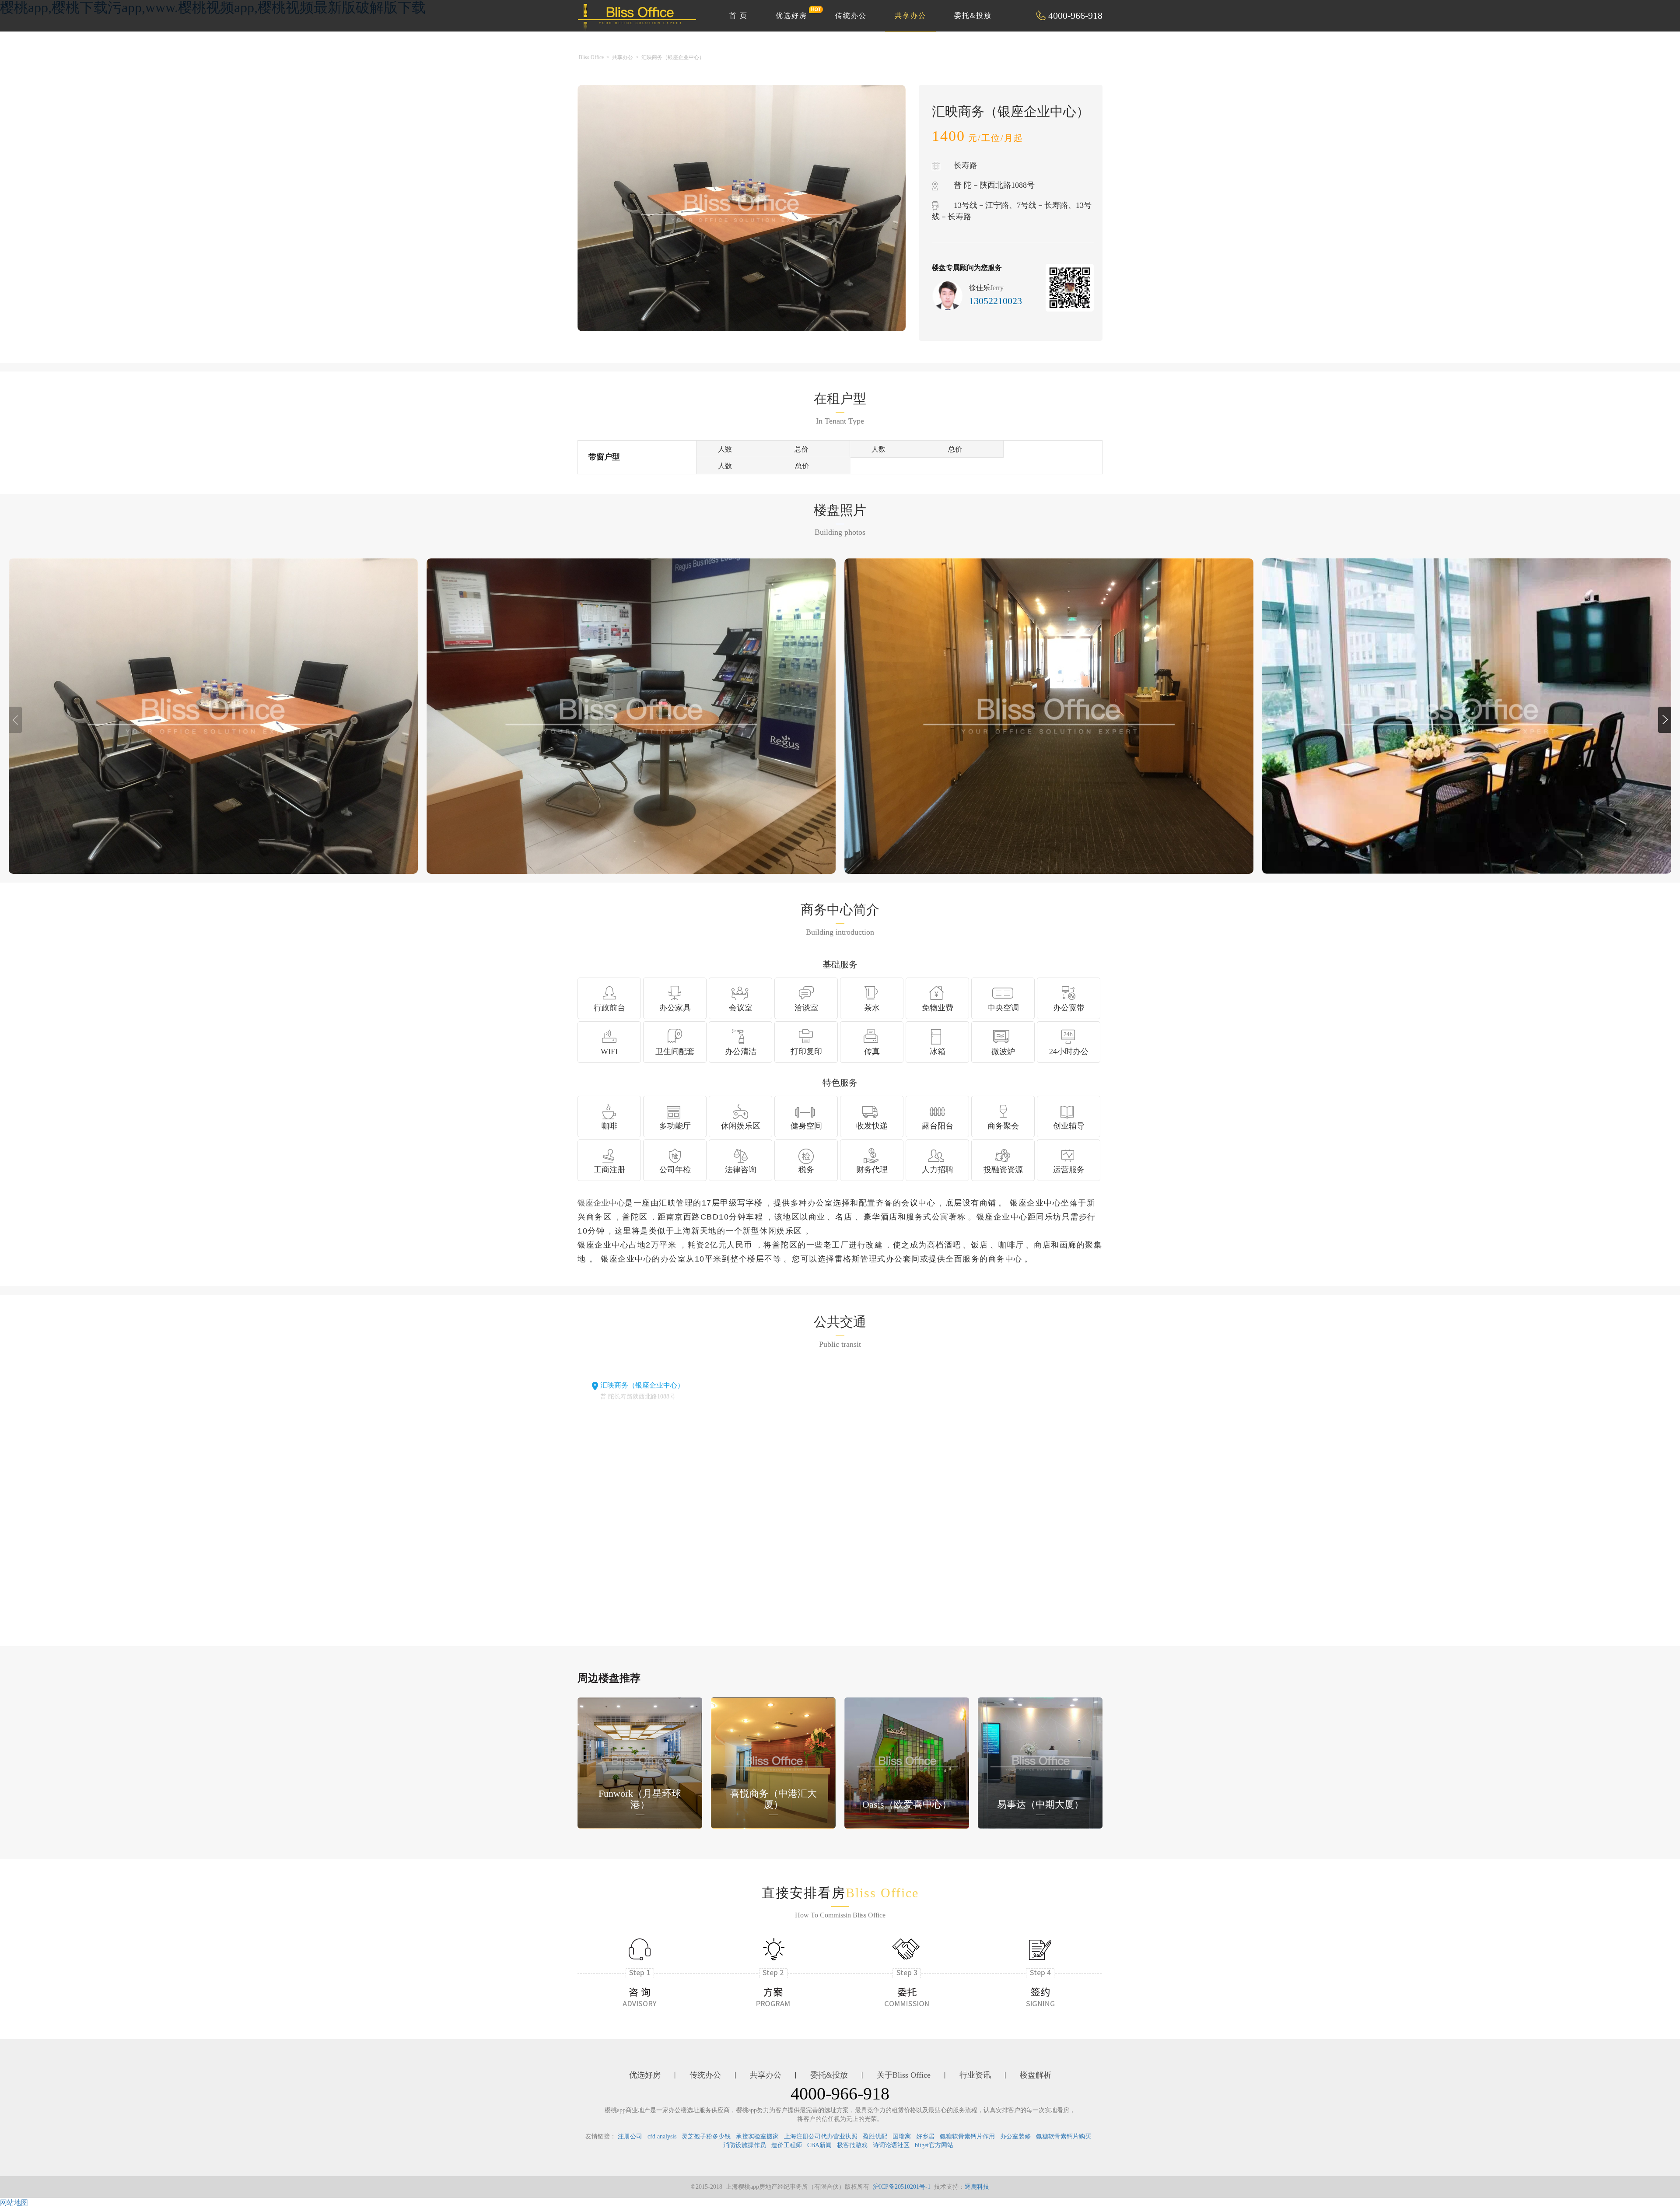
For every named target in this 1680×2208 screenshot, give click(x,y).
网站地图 (14, 2203)
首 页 (738, 16)
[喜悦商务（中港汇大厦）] (773, 1762)
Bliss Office (591, 57)
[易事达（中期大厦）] (1040, 1762)
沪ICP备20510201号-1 (902, 2187)
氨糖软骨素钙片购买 (1064, 2136)
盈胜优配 (875, 2136)
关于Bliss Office (904, 2075)
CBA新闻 (819, 2145)
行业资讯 (975, 2075)
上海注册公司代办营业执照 (821, 2136)
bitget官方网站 (934, 2145)
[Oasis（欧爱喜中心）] (907, 1762)
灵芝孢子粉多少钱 (706, 2136)
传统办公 (851, 16)
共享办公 (910, 16)
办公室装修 (1015, 2136)
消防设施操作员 (745, 2145)
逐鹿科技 (977, 2187)
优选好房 (791, 16)
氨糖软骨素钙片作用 (967, 2136)
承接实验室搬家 (757, 2136)
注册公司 (630, 2136)
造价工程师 (787, 2145)
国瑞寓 (902, 2136)
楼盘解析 (1036, 2075)
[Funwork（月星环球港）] (640, 1762)
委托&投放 (973, 16)
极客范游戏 (852, 2145)
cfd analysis (662, 2136)
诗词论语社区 (891, 2145)
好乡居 (925, 2136)
